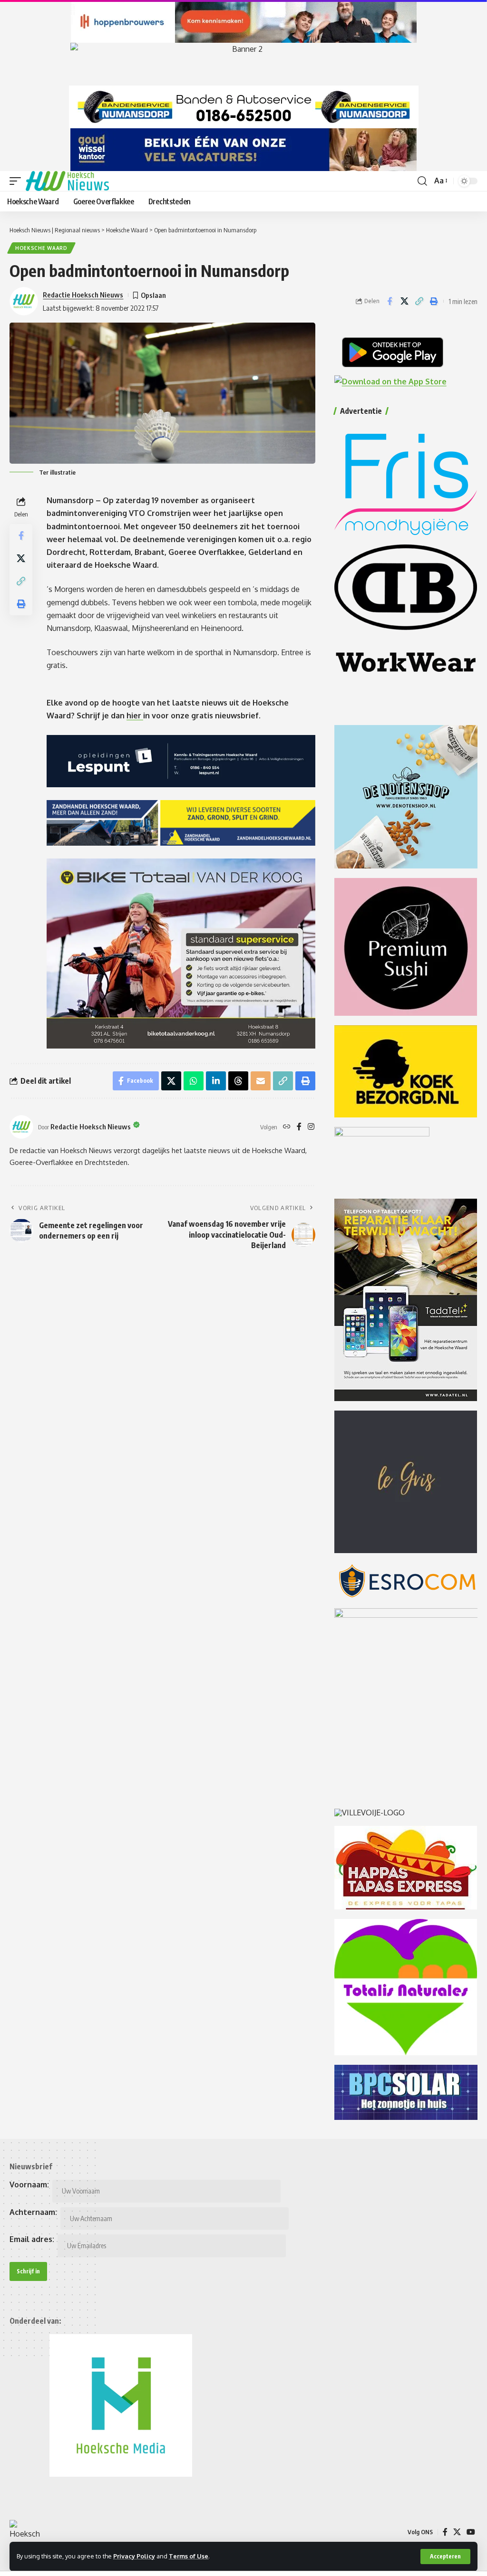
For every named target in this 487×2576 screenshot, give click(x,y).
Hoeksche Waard (41, 248)
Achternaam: (33, 2212)
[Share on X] (404, 301)
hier (135, 716)
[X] (457, 2532)
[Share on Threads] (238, 1081)
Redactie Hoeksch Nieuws (83, 295)
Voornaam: (29, 2185)
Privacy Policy (134, 2556)
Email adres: (32, 2239)
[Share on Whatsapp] (194, 1081)
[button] (445, 2557)
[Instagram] (311, 1127)
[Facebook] (299, 1127)
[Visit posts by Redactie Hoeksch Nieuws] (21, 1127)
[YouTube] (471, 2532)
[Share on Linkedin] (216, 1081)
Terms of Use (189, 2556)
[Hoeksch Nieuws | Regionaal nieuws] (67, 181)
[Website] (287, 1127)
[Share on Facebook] (390, 301)
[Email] (261, 1081)
